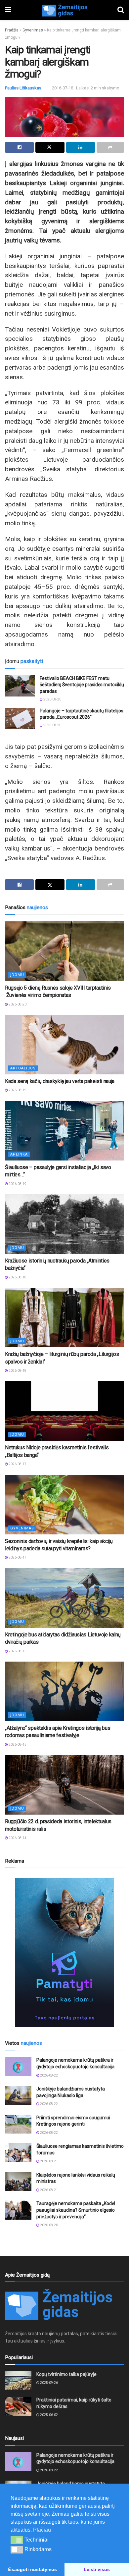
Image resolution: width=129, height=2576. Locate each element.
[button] (17, 2540)
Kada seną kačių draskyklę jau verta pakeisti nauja (60, 1081)
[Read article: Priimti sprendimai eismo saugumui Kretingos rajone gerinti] (18, 2124)
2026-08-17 (17, 1464)
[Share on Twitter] (50, 147)
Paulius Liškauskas (23, 88)
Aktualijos (23, 1068)
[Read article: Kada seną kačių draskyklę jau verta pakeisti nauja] (64, 1045)
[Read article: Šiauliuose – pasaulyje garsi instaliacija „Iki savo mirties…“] (64, 1131)
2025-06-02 (49, 2415)
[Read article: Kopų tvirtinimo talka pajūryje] (18, 2381)
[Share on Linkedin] (81, 147)
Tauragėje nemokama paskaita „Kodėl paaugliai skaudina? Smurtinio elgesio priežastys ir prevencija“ (76, 2210)
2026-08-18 (17, 1277)
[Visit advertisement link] (64, 1953)
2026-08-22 (49, 2075)
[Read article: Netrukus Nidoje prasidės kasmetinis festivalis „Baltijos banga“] (64, 1411)
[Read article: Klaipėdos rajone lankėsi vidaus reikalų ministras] (18, 2181)
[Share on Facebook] (19, 147)
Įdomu (17, 975)
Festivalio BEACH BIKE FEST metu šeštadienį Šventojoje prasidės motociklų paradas (82, 685)
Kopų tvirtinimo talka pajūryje (66, 2374)
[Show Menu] (8, 10)
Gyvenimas (33, 30)
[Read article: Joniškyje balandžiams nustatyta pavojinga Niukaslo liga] (18, 2095)
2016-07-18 (63, 88)
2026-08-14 (17, 1838)
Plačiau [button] (42, 2530)
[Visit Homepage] (64, 10)
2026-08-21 (49, 2161)
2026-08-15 (17, 1651)
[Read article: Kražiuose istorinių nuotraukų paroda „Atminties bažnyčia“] (64, 1224)
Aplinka (19, 1154)
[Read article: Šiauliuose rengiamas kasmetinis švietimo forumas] (18, 2153)
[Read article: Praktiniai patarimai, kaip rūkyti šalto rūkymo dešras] (18, 2406)
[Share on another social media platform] (110, 147)
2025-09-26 (49, 2383)
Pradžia (12, 30)
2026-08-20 (52, 699)
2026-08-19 (17, 1090)
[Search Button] (121, 10)
